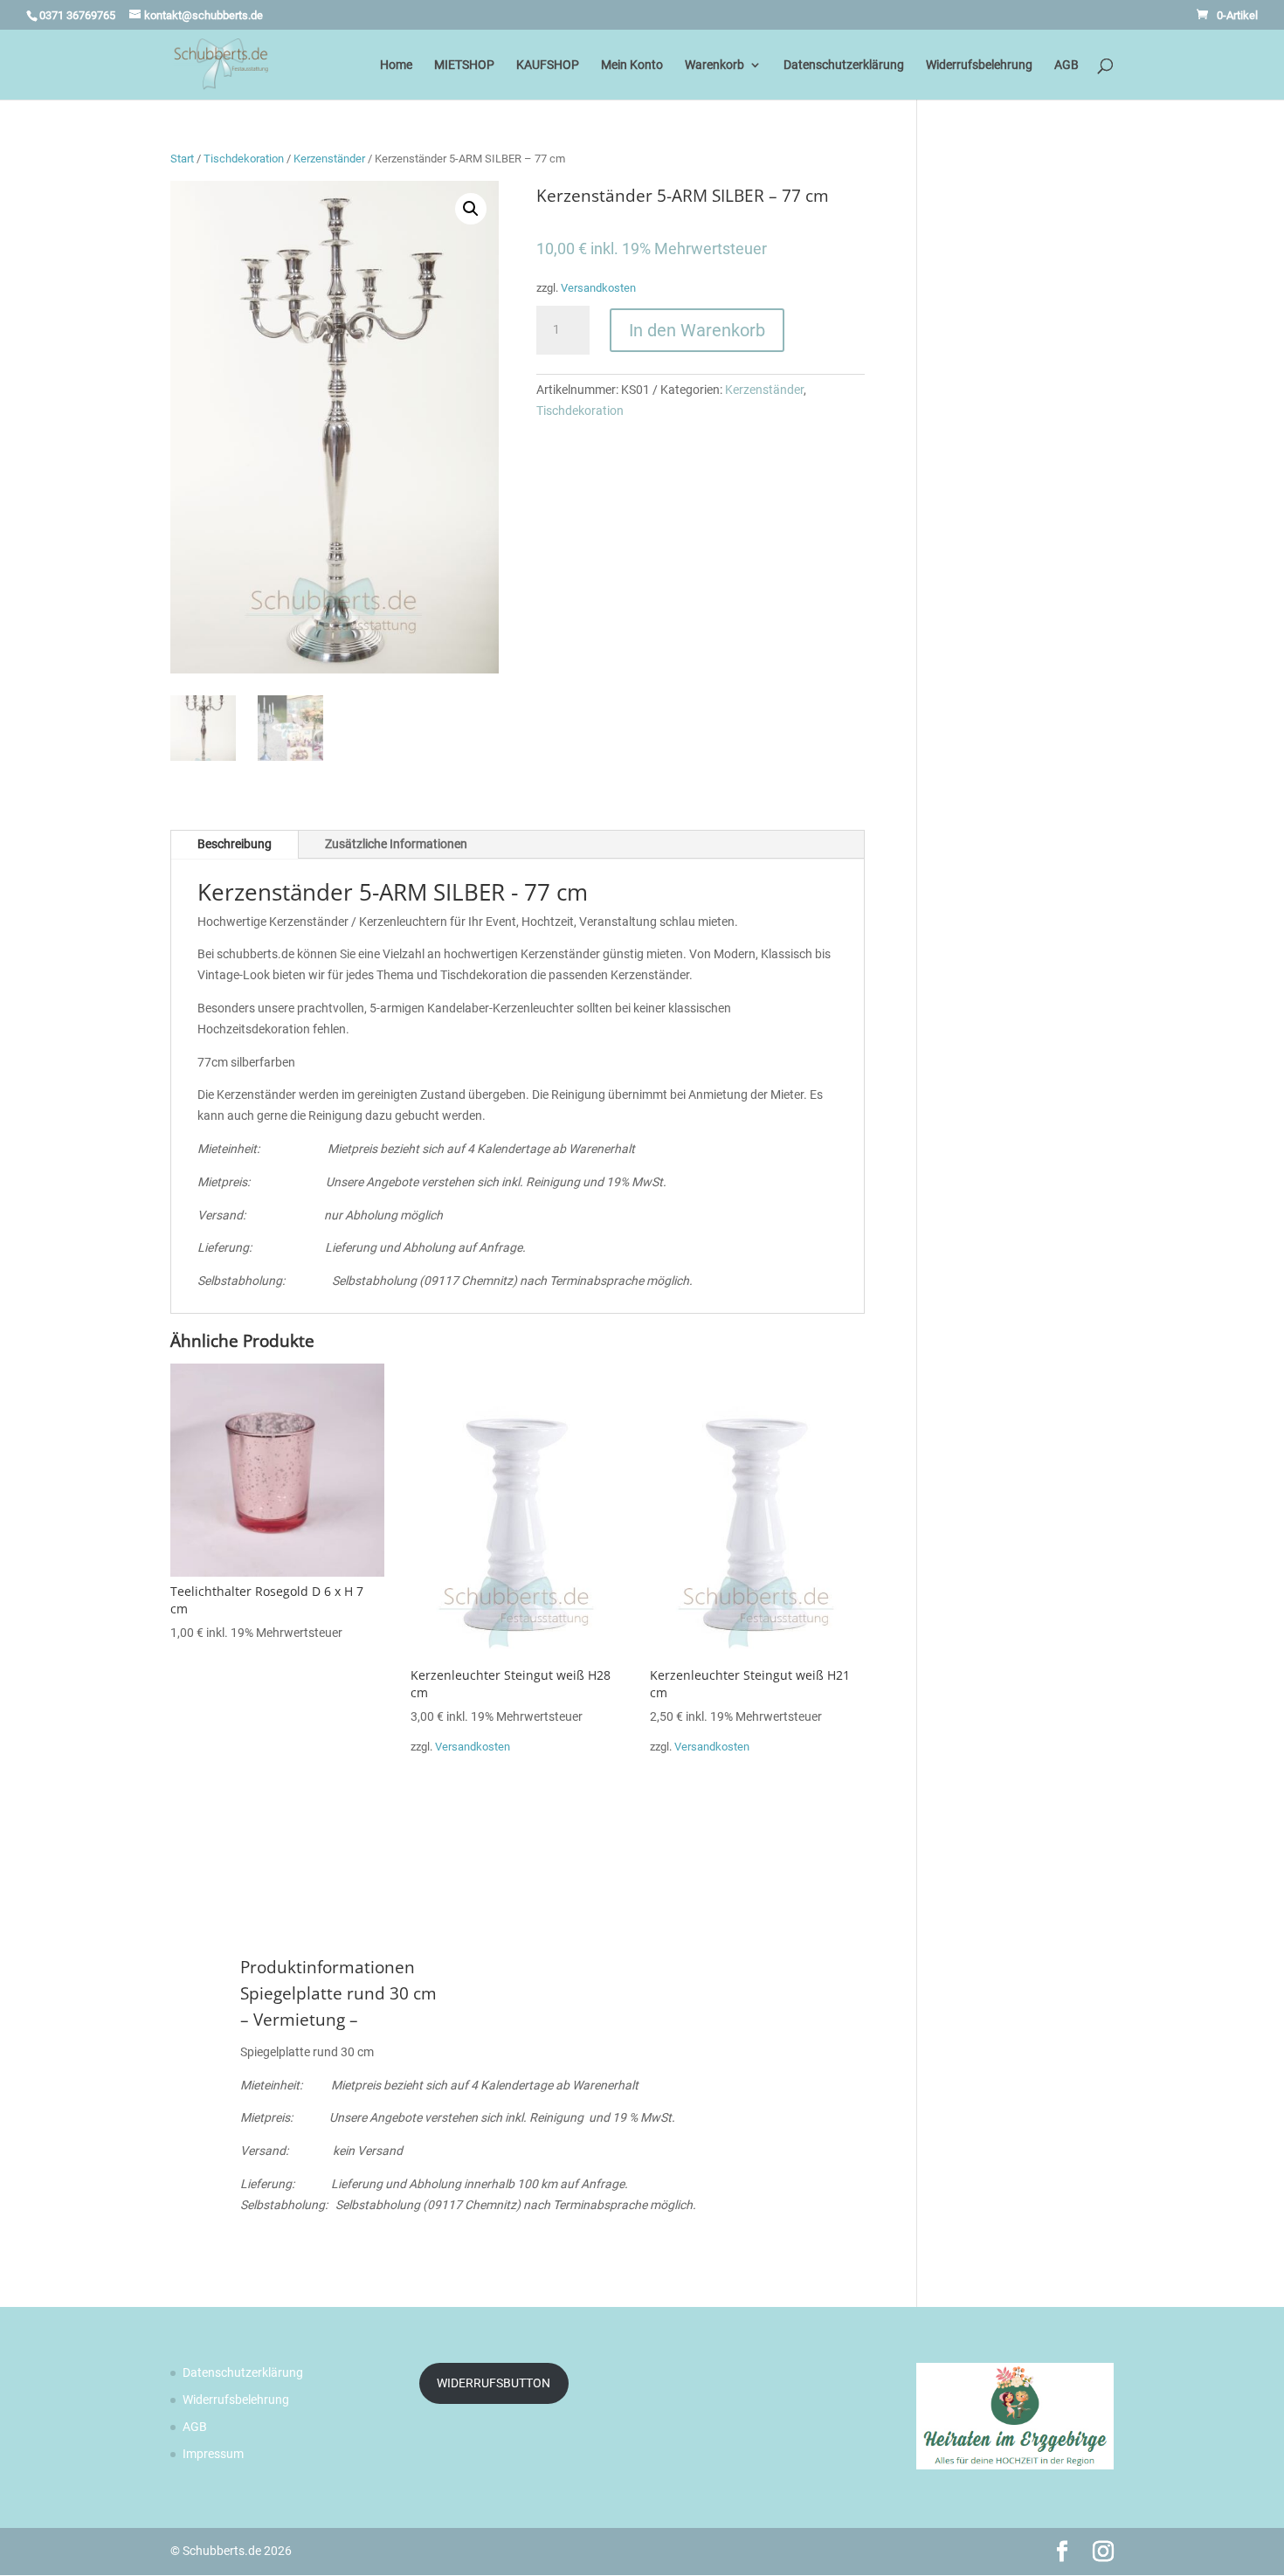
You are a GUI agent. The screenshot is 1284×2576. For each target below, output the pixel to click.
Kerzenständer (329, 159)
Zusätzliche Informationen (396, 844)
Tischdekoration (244, 159)
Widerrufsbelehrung (979, 65)
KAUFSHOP (548, 65)
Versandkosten (598, 288)
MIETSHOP (464, 65)
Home (396, 65)
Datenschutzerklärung (844, 65)
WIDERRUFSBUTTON (494, 2383)
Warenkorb (714, 65)
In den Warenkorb (697, 330)
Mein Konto (632, 65)
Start (182, 159)
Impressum (213, 2454)
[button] (471, 209)
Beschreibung (235, 844)
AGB (1067, 65)
